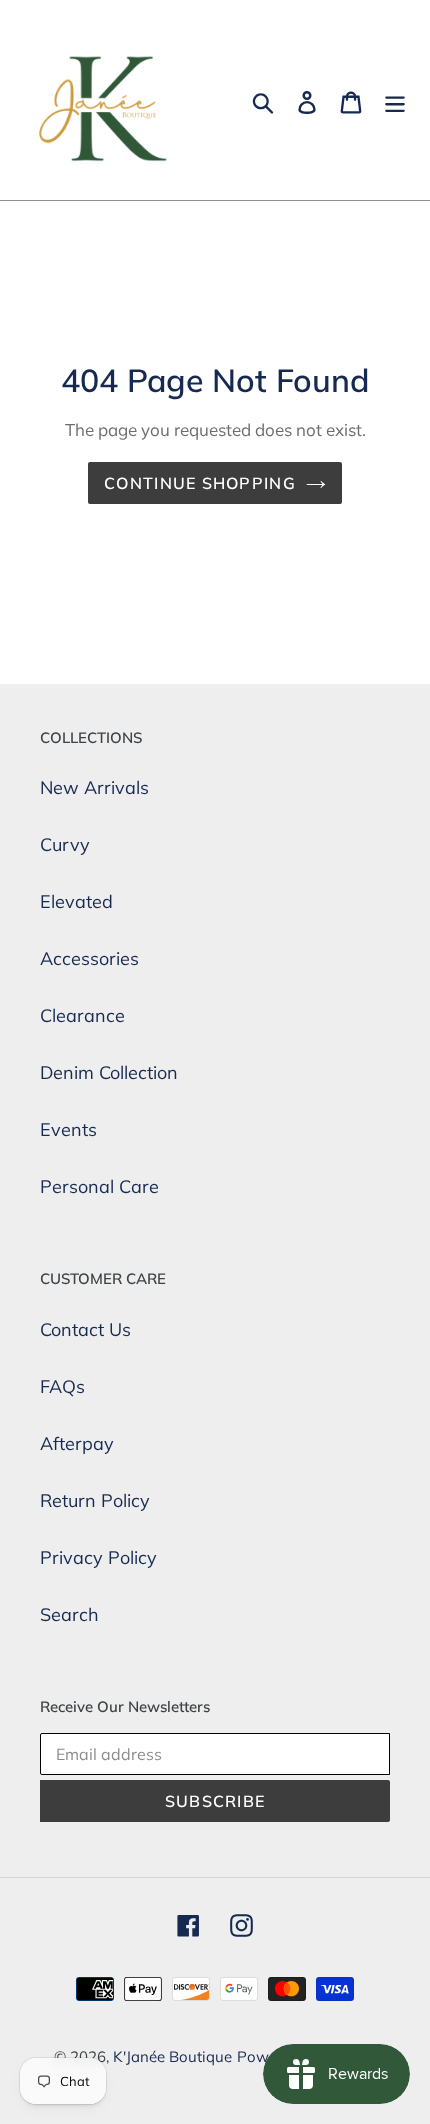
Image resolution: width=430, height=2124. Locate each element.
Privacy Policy (98, 1557)
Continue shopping (200, 483)
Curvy (65, 844)
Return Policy (95, 1500)
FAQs (62, 1386)
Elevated (76, 901)
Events (68, 1129)
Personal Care (99, 1186)
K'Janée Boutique (172, 2056)
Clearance (82, 1015)
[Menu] (395, 100)
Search (69, 1614)
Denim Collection (109, 1072)
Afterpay (77, 1443)
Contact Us (85, 1329)
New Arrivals (94, 787)
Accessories (89, 958)
